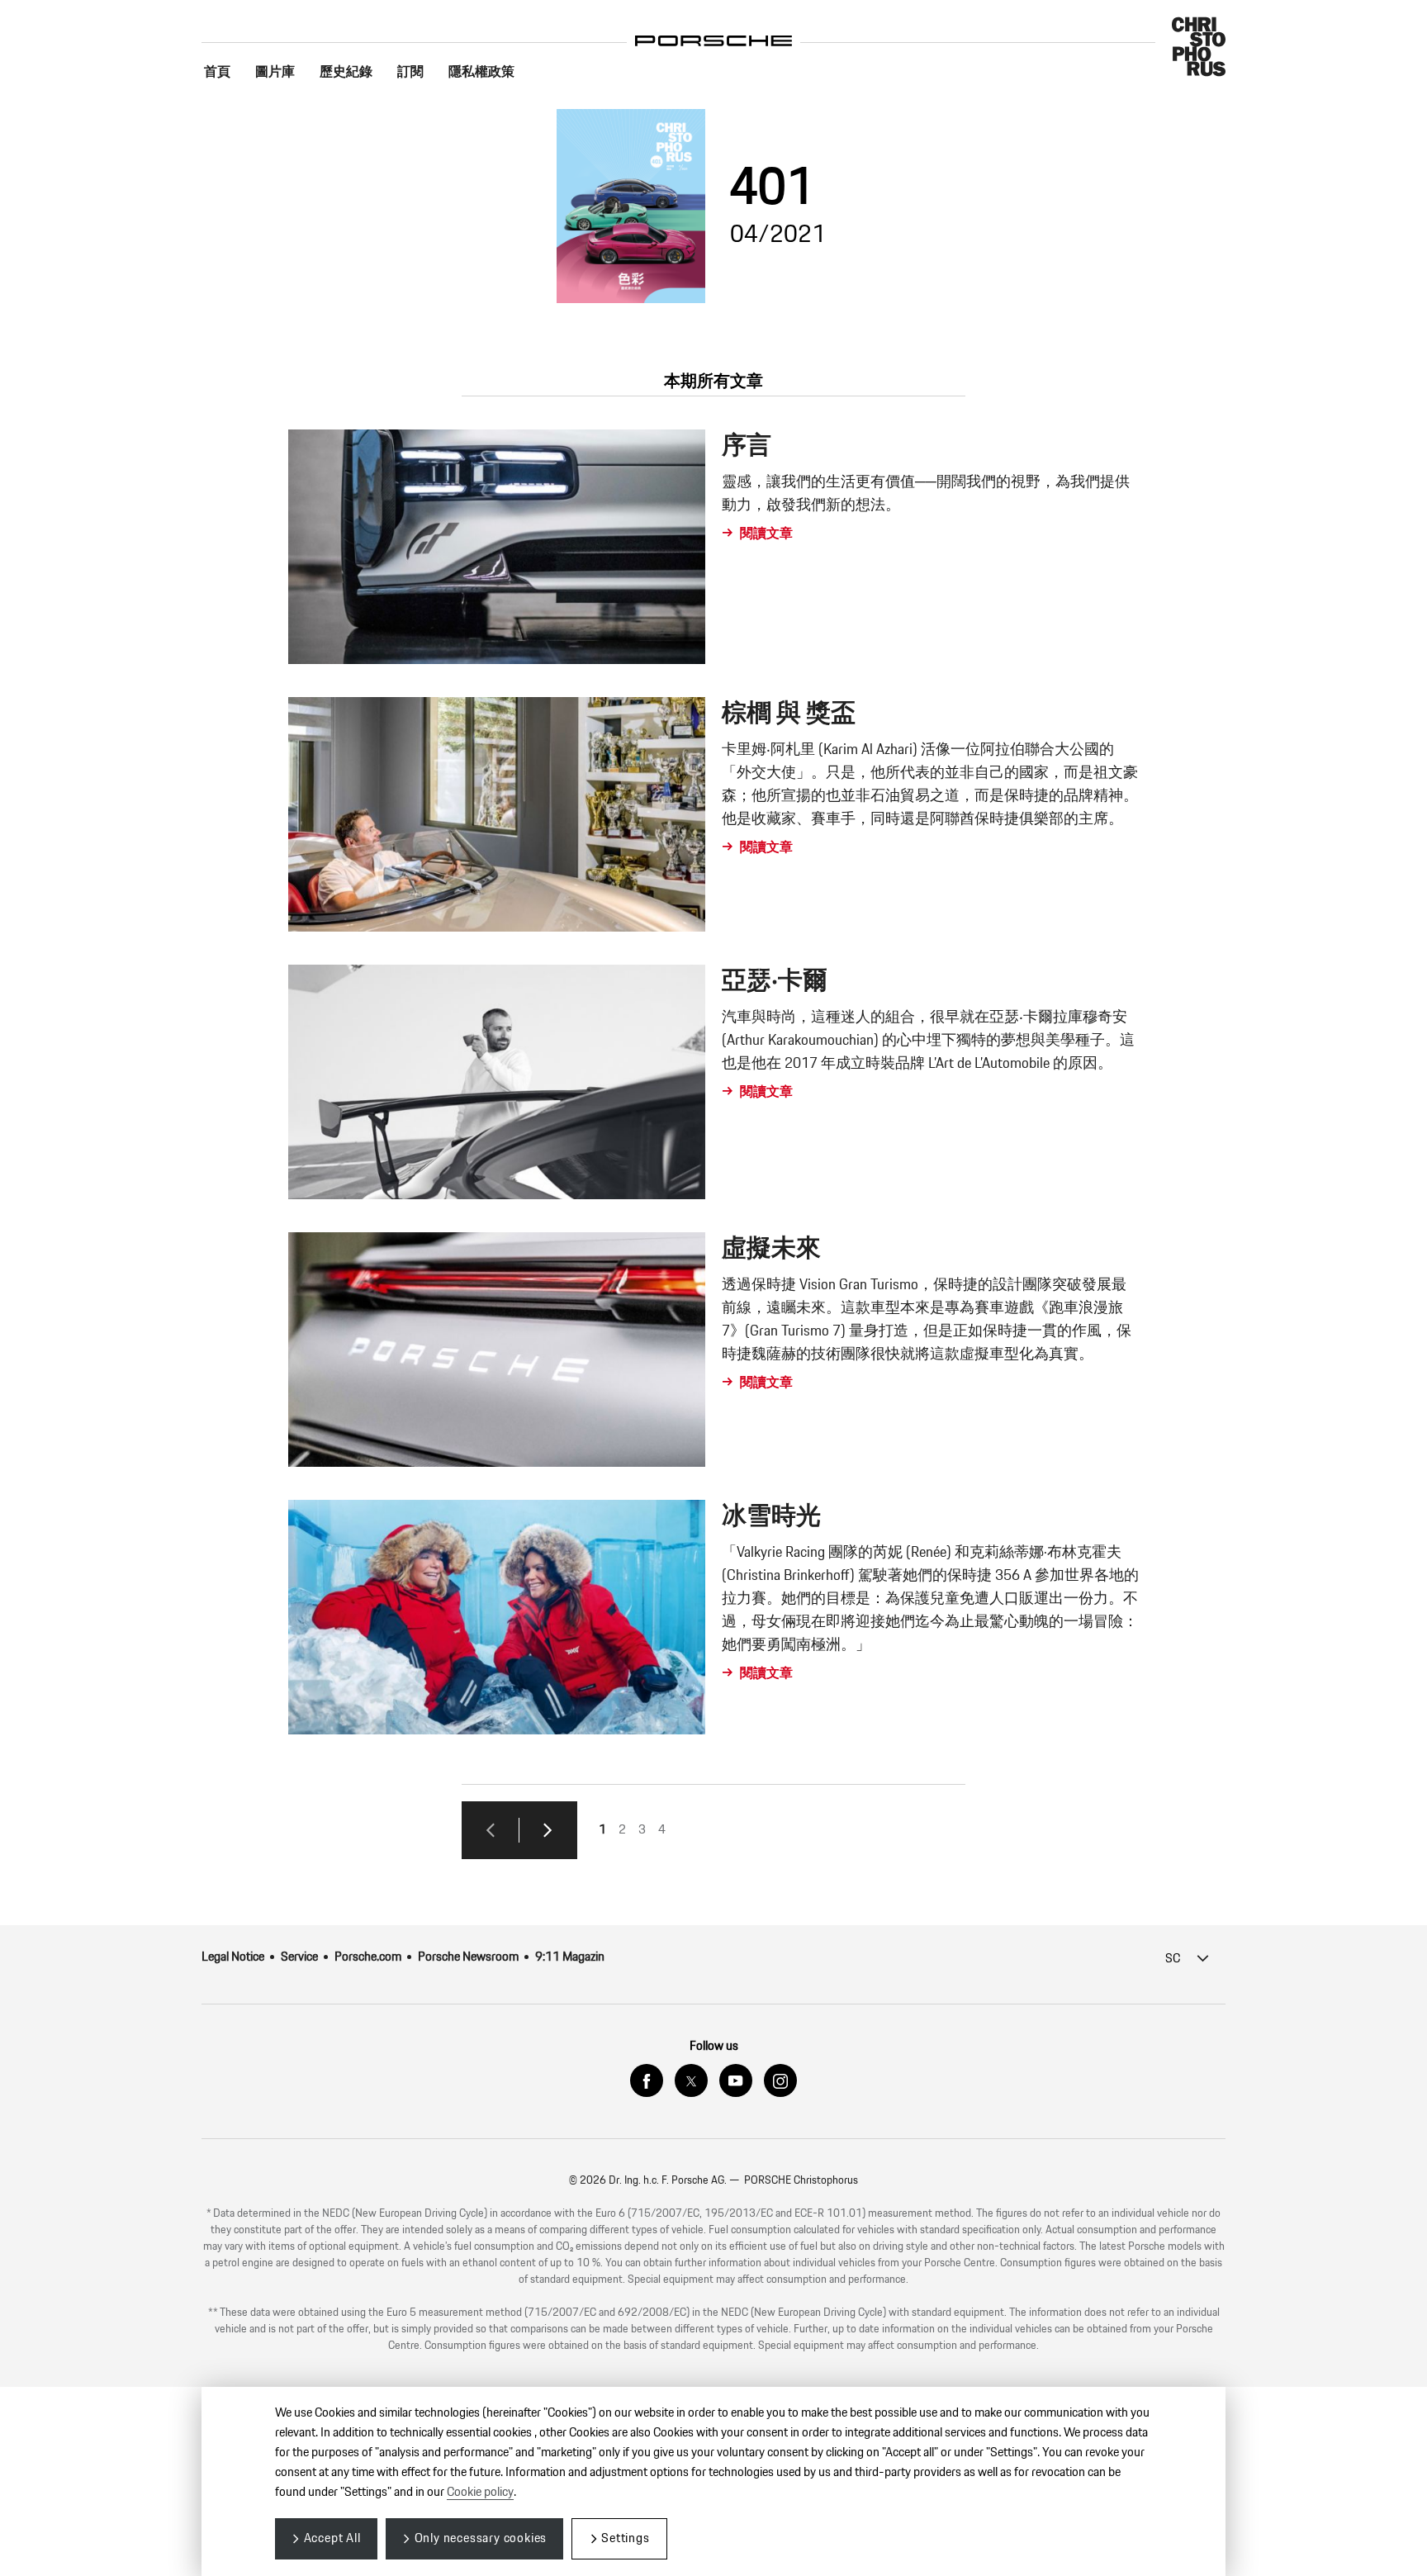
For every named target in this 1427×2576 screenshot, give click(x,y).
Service (299, 1957)
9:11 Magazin (570, 1957)
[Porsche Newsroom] (713, 28)
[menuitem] (217, 73)
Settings (625, 2538)
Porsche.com (368, 1957)
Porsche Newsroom (468, 1957)
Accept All (332, 2538)
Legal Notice (233, 1957)
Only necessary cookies (481, 2538)
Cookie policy (480, 2492)
